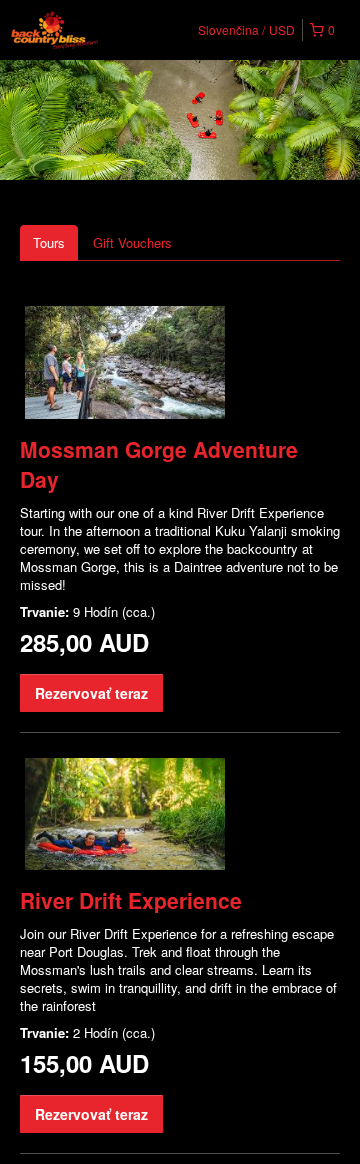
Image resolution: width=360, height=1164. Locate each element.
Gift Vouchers (132, 242)
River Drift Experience (131, 900)
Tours (49, 242)
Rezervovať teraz (91, 693)
